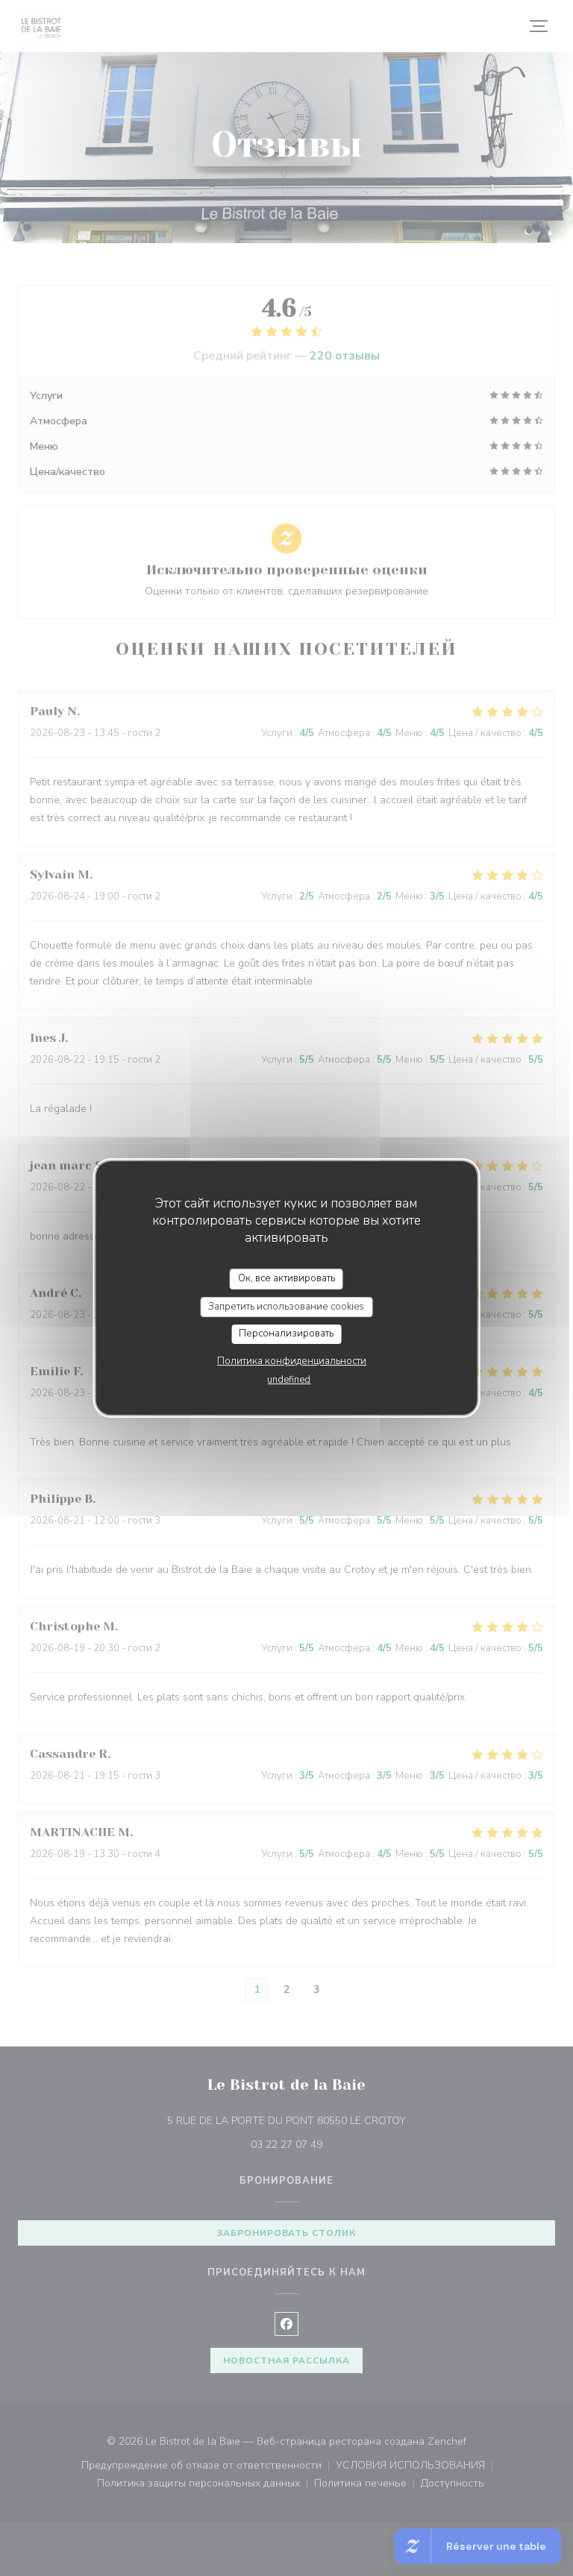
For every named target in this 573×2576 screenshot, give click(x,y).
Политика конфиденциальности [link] (292, 1361)
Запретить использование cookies (286, 1307)
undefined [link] (289, 1380)
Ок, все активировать (286, 1278)
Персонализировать (286, 1333)
